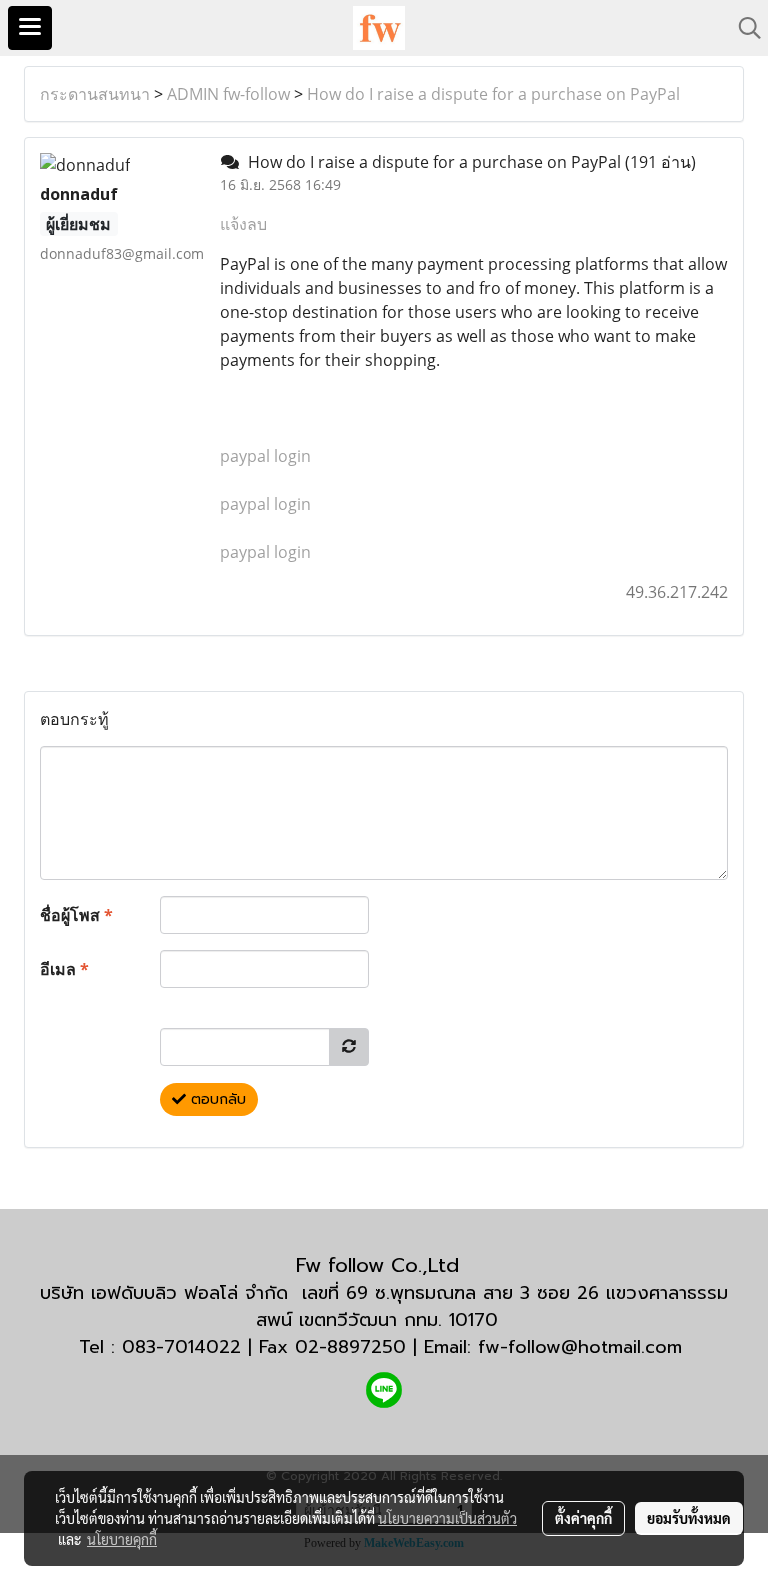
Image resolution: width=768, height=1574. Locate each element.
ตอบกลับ (216, 1099)
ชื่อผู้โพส (76, 915)
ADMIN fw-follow (228, 94)
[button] (743, 28)
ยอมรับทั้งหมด (689, 1518)
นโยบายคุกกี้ (122, 1539)
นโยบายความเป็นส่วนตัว (447, 1518)
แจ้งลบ (243, 224)
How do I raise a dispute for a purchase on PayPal (493, 94)
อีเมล (64, 969)
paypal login (265, 456)
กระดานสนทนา (95, 94)
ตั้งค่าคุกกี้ (583, 1518)
